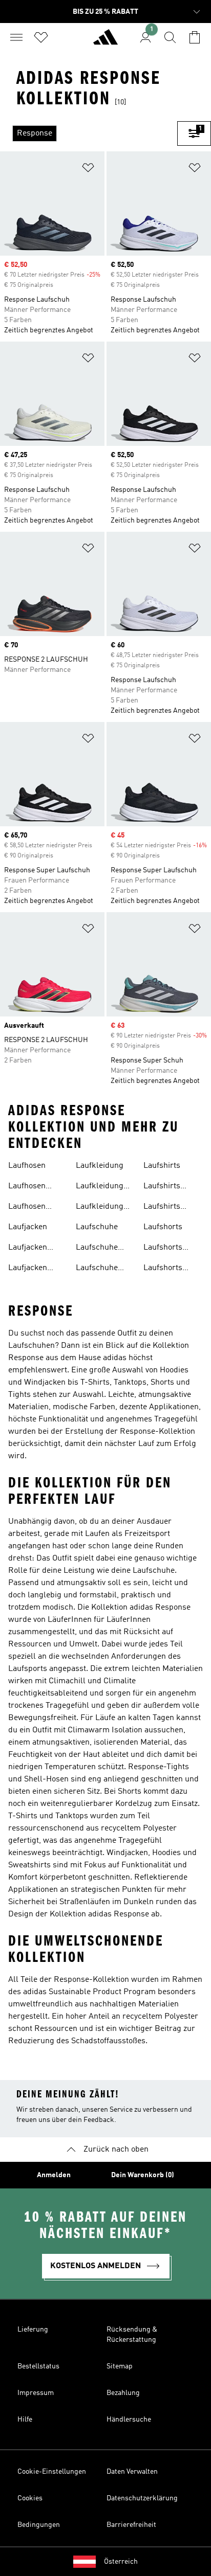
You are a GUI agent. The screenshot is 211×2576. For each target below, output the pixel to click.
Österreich (121, 2562)
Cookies (30, 2498)
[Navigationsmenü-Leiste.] (16, 37)
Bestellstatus (38, 2366)
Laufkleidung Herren (100, 1208)
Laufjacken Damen (28, 1249)
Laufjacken (28, 1227)
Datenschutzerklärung (142, 2498)
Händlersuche (129, 2420)
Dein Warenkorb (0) (143, 2175)
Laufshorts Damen (163, 1249)
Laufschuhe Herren (97, 1269)
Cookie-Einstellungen (52, 2472)
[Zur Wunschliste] (41, 37)
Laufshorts (163, 1227)
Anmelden (54, 2175)
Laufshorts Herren (163, 1269)
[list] (89, 133)
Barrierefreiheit (131, 2525)
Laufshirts (162, 1166)
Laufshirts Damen (162, 1187)
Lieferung (33, 2330)
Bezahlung (123, 2393)
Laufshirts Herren (162, 1208)
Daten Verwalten (132, 2472)
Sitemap (120, 2366)
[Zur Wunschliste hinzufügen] (88, 170)
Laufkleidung (100, 1166)
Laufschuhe (97, 1227)
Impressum (36, 2393)
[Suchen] (170, 37)
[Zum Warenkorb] (195, 37)
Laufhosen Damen (27, 1187)
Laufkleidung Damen (100, 1187)
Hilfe (25, 2420)
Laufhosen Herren (27, 1208)
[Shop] (105, 41)
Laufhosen (27, 1166)
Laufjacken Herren (28, 1269)
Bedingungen (39, 2525)
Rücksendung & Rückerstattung (132, 2335)
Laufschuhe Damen (97, 1249)
